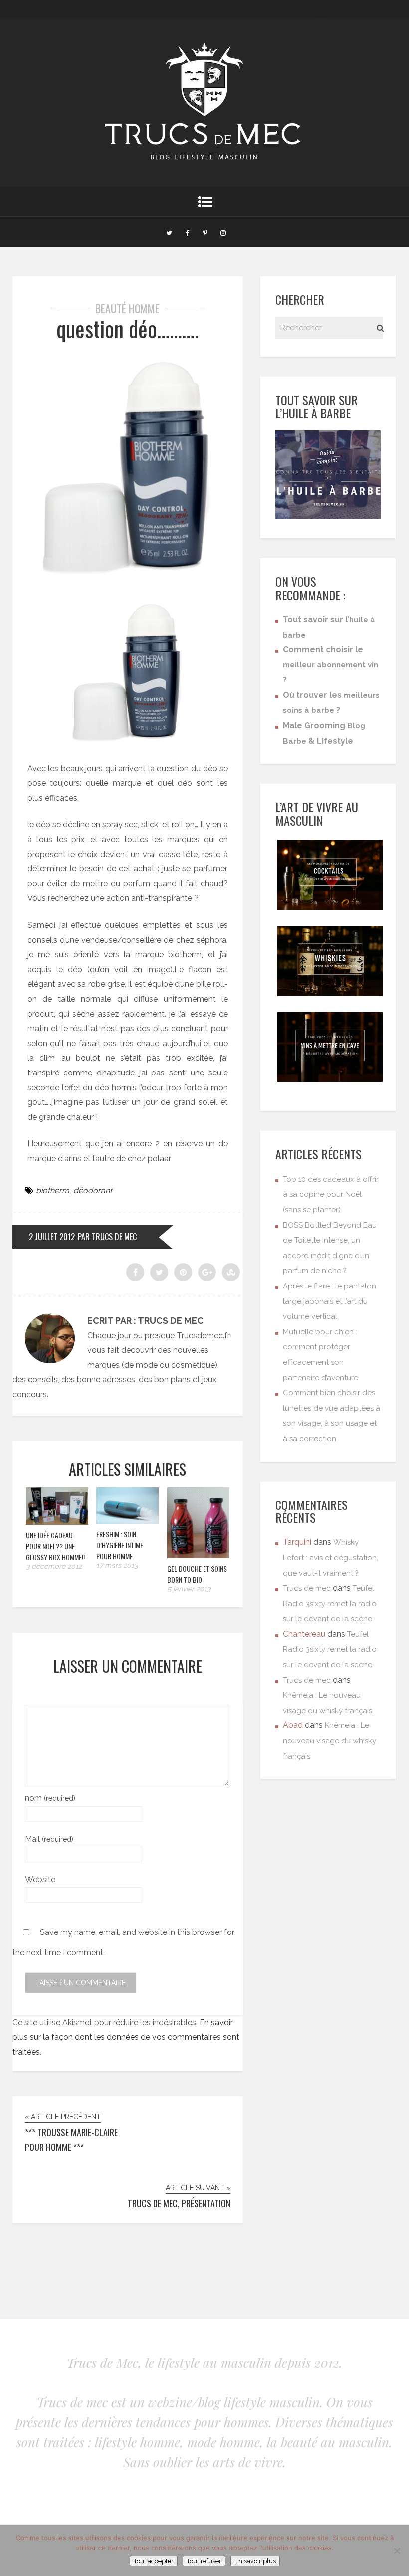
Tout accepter (154, 2561)
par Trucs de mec (107, 1237)
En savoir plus (255, 2561)
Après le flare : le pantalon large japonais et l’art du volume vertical (329, 1301)
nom (50, 1798)
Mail (49, 1839)
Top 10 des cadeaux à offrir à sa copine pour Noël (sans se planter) (331, 1194)
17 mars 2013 (117, 1565)
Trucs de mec (307, 1588)
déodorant (93, 1190)
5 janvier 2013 (189, 1589)
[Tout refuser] (397, 2551)
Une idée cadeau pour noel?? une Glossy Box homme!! (55, 1546)
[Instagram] (223, 232)
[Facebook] (187, 232)
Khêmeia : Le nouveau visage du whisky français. (329, 1741)
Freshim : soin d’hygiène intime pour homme (120, 1545)
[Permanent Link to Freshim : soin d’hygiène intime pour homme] (127, 1522)
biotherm (53, 1190)
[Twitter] (169, 232)
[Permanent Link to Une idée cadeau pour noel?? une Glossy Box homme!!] (57, 1522)
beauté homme (127, 308)
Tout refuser (204, 2561)
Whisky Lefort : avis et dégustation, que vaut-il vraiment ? (330, 1558)
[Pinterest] (205, 232)
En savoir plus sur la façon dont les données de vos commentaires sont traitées (126, 2037)
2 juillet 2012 (52, 1237)
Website (40, 1879)
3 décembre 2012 (54, 1566)
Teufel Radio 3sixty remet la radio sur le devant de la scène (330, 1604)
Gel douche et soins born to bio (197, 1574)
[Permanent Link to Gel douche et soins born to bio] (198, 1556)
